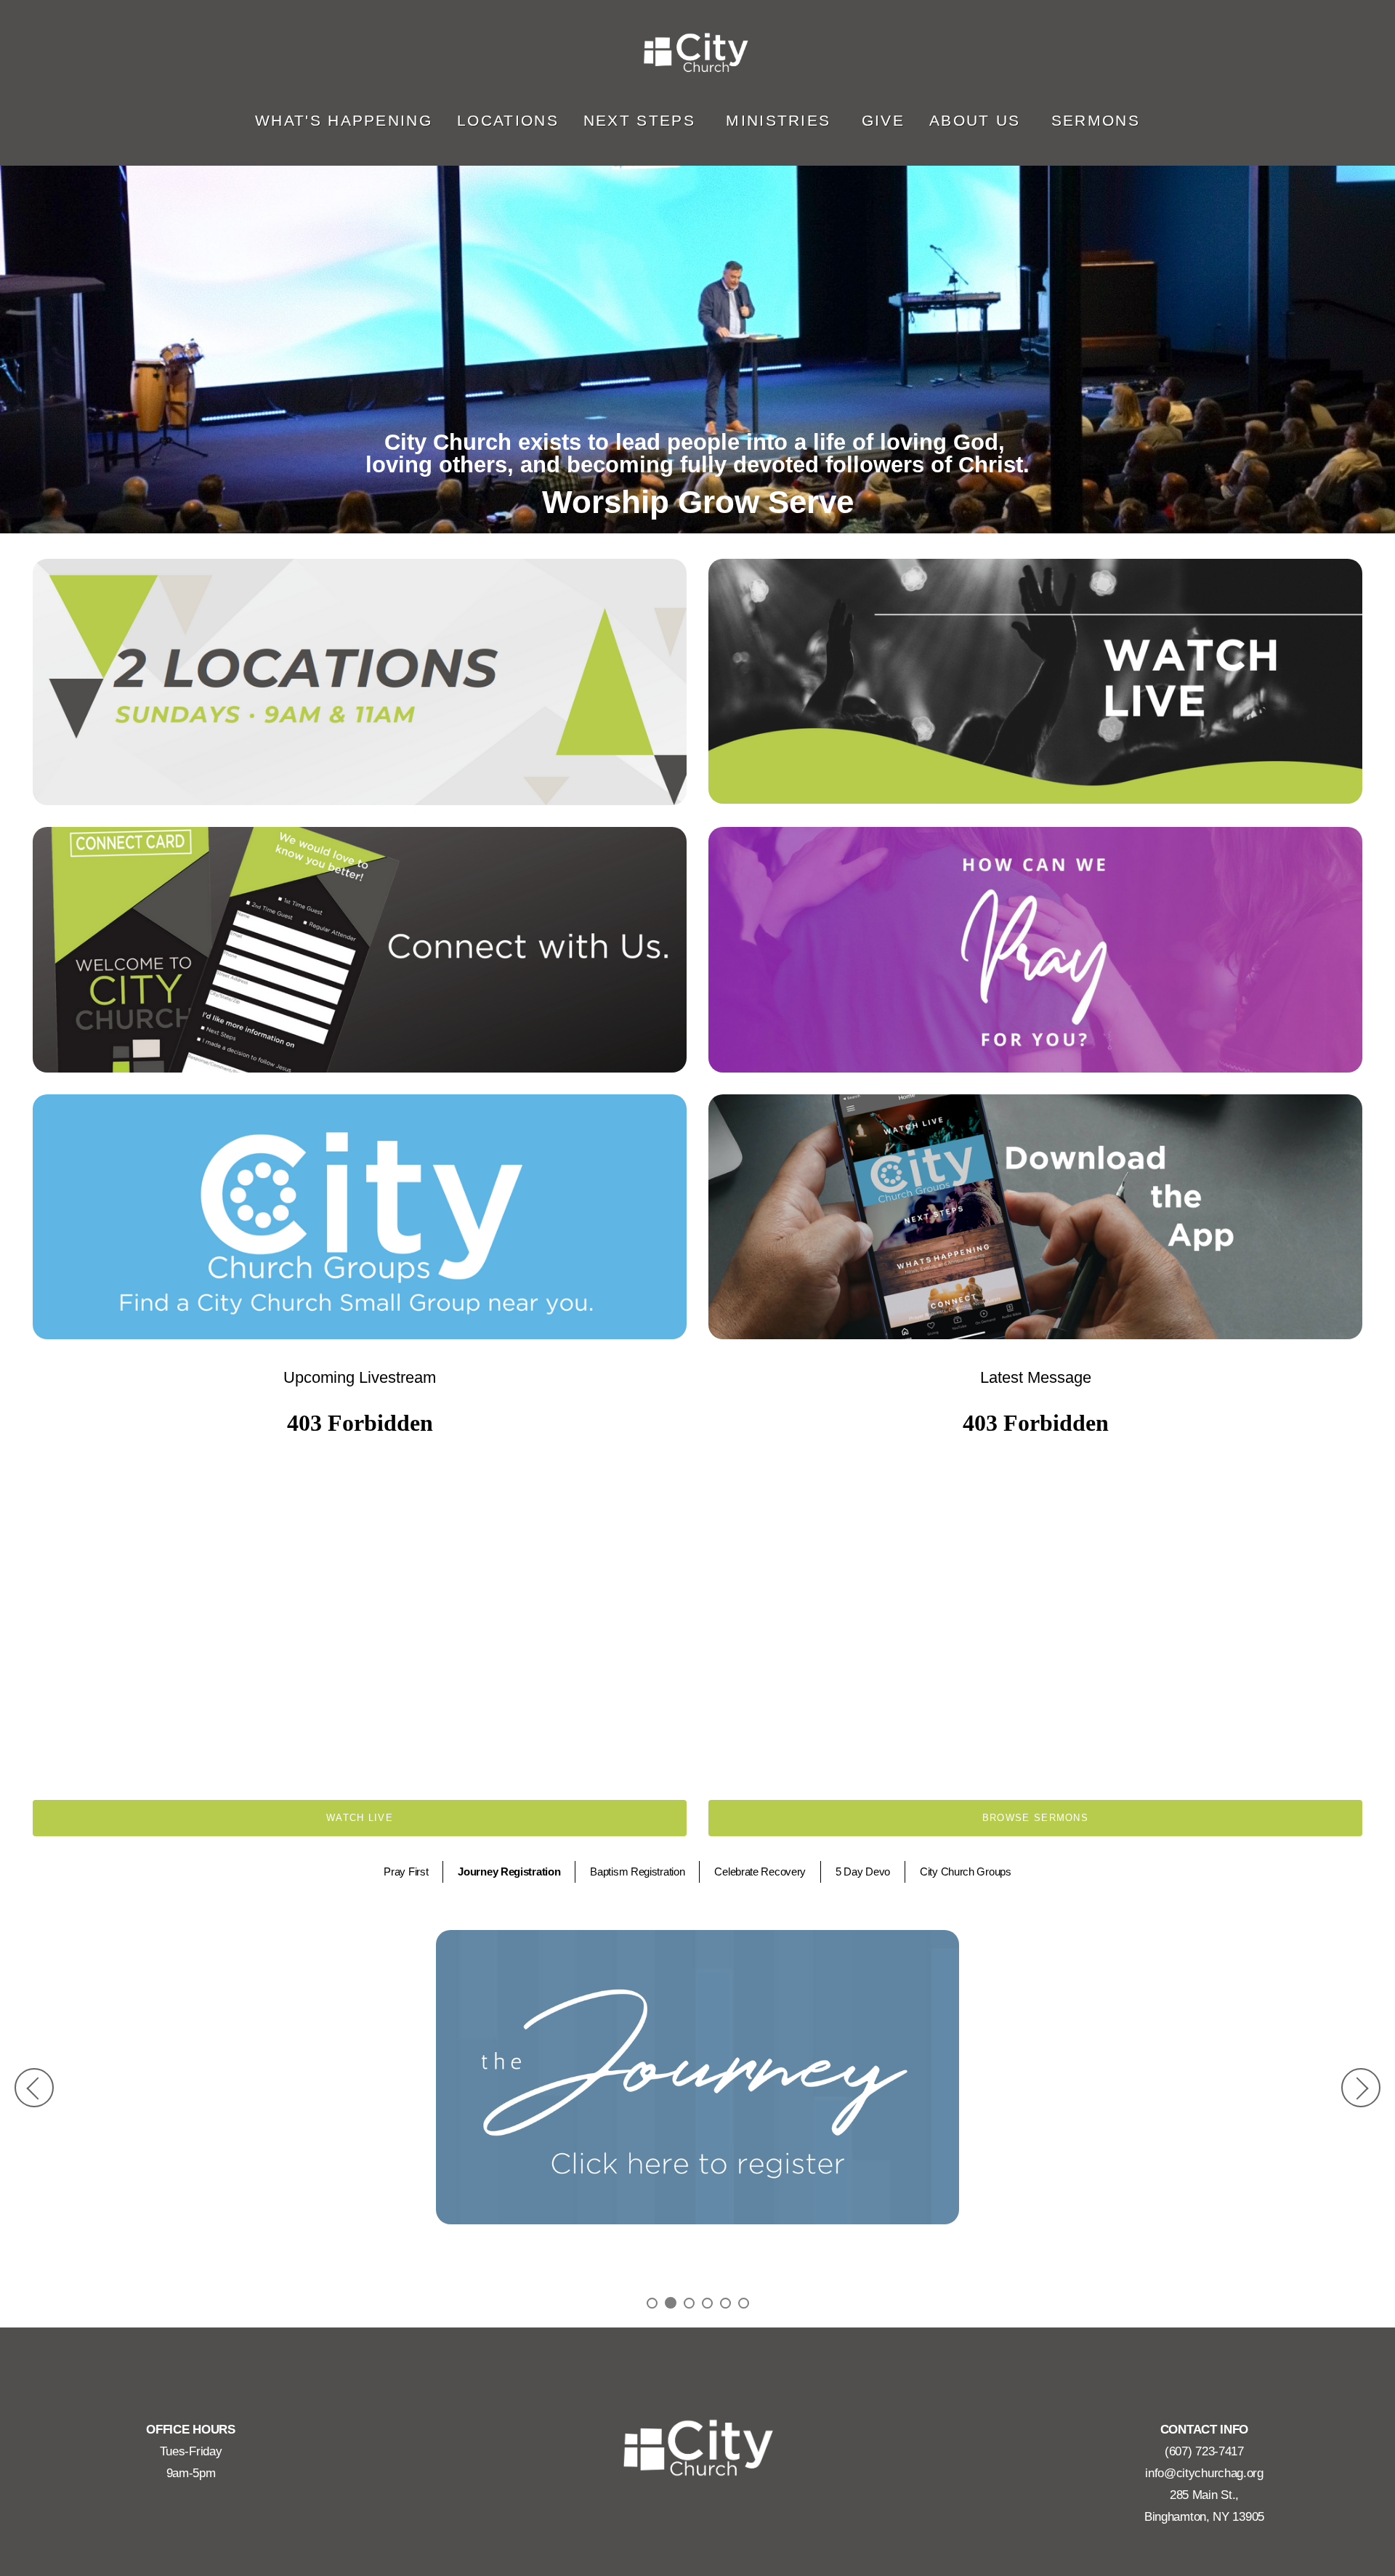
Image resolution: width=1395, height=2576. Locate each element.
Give (883, 120)
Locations (508, 120)
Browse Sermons (1035, 1818)
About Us (978, 120)
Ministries (781, 120)
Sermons (1096, 120)
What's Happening (344, 120)
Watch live (360, 1818)
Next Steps (642, 120)
